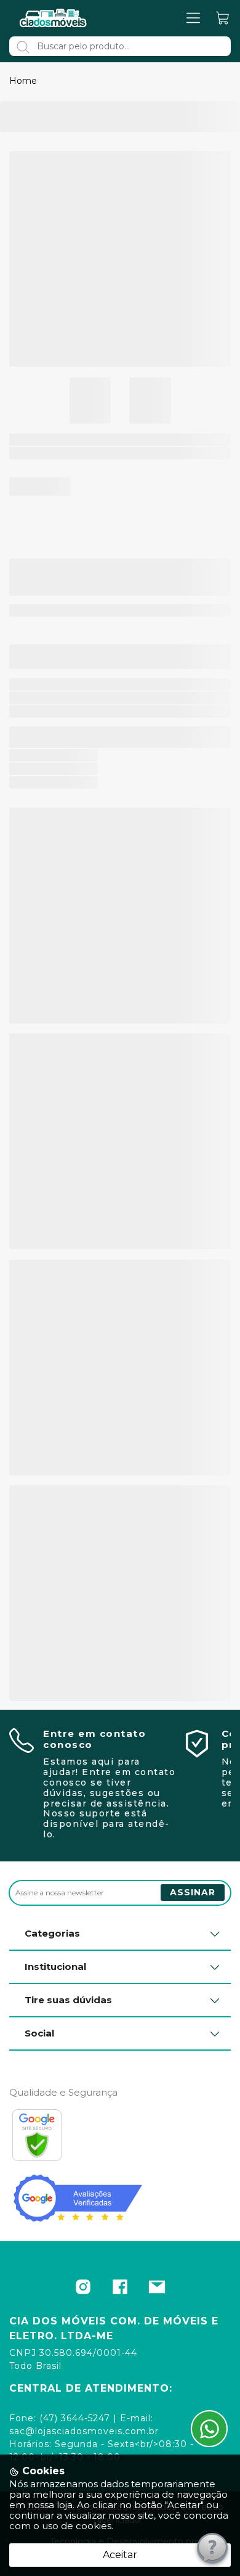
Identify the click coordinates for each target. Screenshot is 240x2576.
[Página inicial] (54, 18)
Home (23, 81)
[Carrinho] (223, 18)
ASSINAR (193, 1892)
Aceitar (120, 2555)
